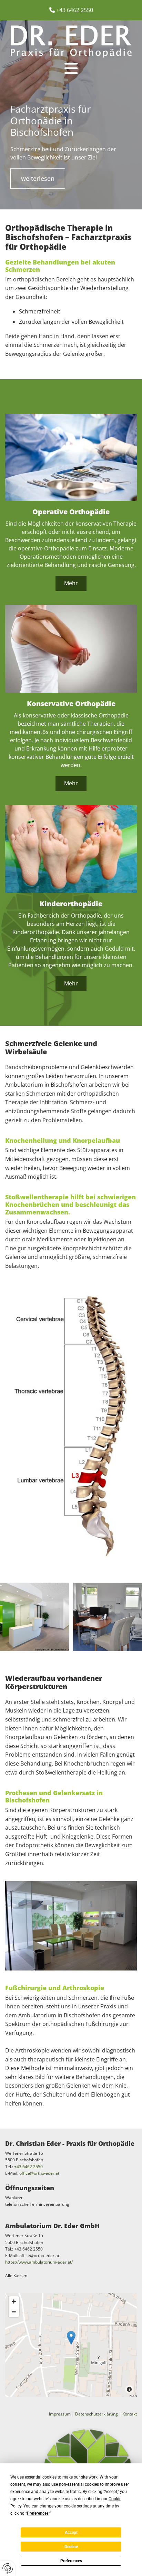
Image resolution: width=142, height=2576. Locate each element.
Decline (71, 2547)
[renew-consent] (8, 2568)
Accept (71, 2533)
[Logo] (71, 42)
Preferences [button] (38, 2513)
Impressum (60, 2414)
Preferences (71, 2561)
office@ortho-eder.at (39, 2173)
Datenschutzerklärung (97, 2414)
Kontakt (130, 2414)
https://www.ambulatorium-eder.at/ (39, 2262)
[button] (71, 69)
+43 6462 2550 (75, 10)
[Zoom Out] (14, 2312)
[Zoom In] (14, 2301)
